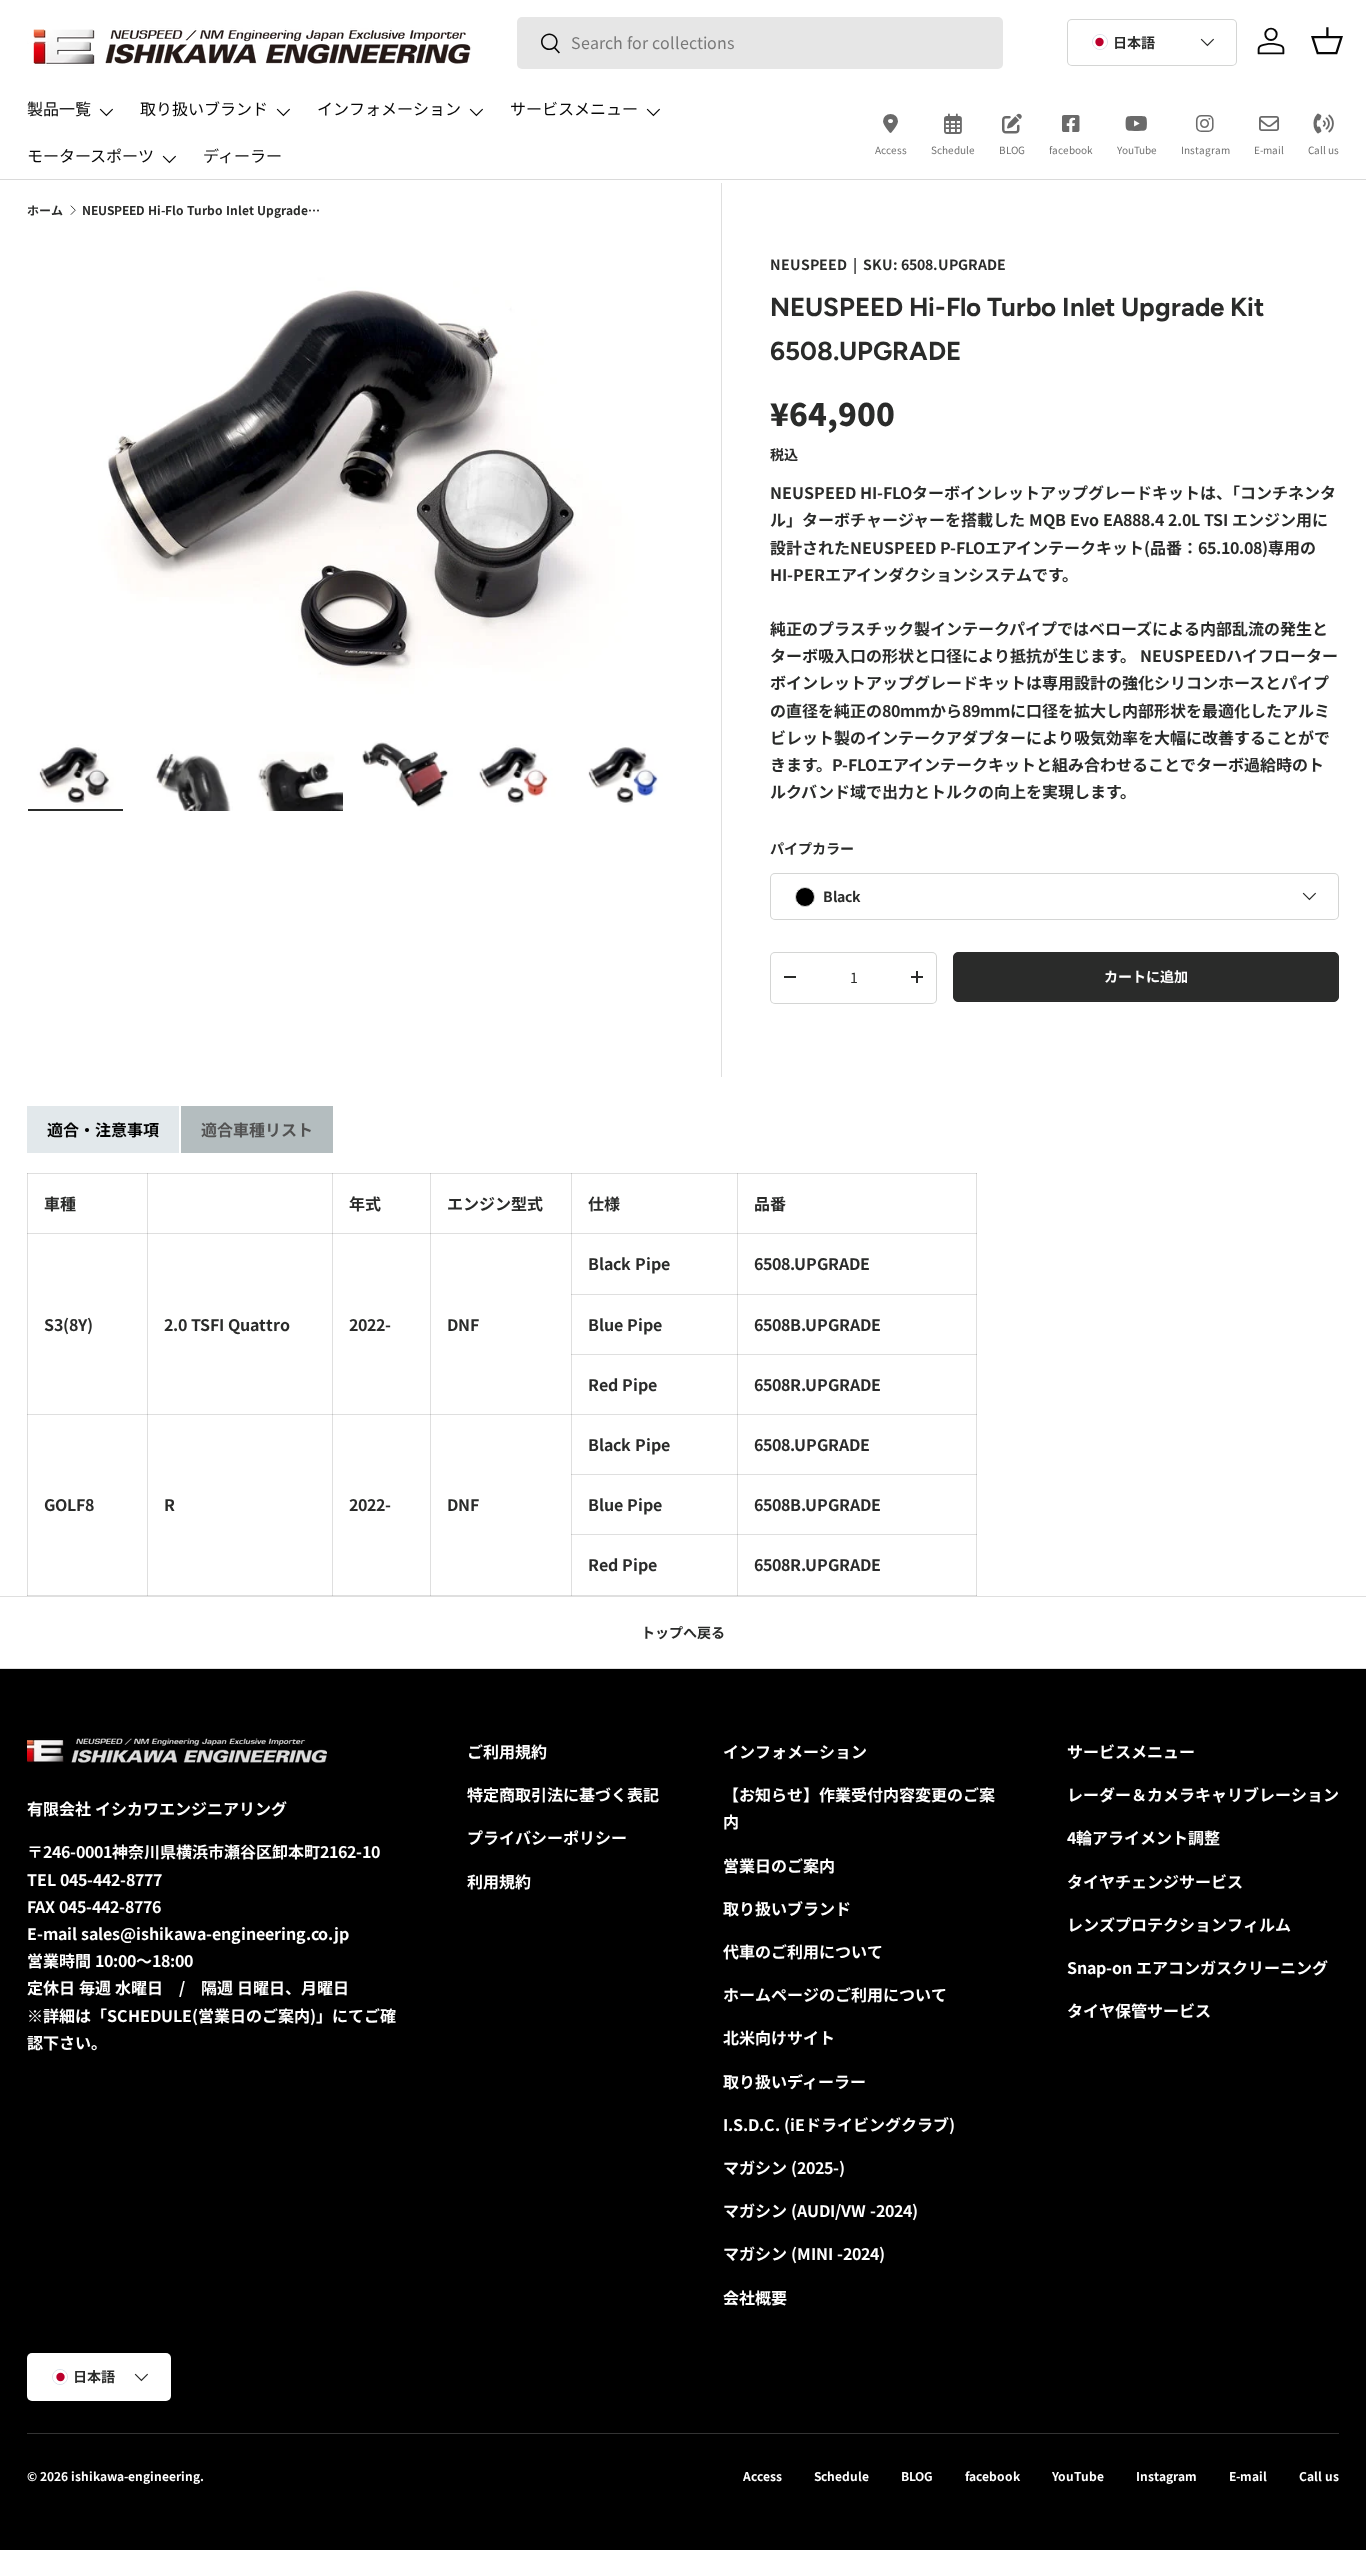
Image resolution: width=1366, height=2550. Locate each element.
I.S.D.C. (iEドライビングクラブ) (839, 2124)
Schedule (953, 149)
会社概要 (755, 2297)
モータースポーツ (90, 155)
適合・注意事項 (103, 1129)
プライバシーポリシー (547, 1837)
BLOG (1012, 149)
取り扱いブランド (204, 108)
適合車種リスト (257, 1129)
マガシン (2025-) (784, 2167)
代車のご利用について (803, 1951)
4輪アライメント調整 (1143, 1837)
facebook (1071, 149)
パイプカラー (812, 848)
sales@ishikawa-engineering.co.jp (215, 1933)
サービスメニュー (574, 108)
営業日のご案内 (779, 1865)
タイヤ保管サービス (1139, 2010)
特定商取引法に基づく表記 (563, 1794)
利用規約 (499, 1881)
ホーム (45, 209)
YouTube (1137, 149)
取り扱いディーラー (794, 2081)
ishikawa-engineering (135, 2475)
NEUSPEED (808, 264)
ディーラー (242, 155)
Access (891, 149)
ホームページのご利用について (835, 1994)
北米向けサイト (779, 2037)
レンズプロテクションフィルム (1179, 1924)
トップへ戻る (683, 1632)
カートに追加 (1146, 976)
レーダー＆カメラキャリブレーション (1203, 1794)
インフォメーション (389, 108)
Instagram (1205, 149)
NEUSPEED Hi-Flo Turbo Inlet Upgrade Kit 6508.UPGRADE (202, 209)
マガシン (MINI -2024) (804, 2253)
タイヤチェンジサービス (1155, 1881)
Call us (1323, 149)
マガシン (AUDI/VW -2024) (820, 2210)
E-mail (1269, 149)
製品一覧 (59, 108)
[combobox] (760, 42)
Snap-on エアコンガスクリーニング (1197, 1967)
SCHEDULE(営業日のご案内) (211, 2015)
